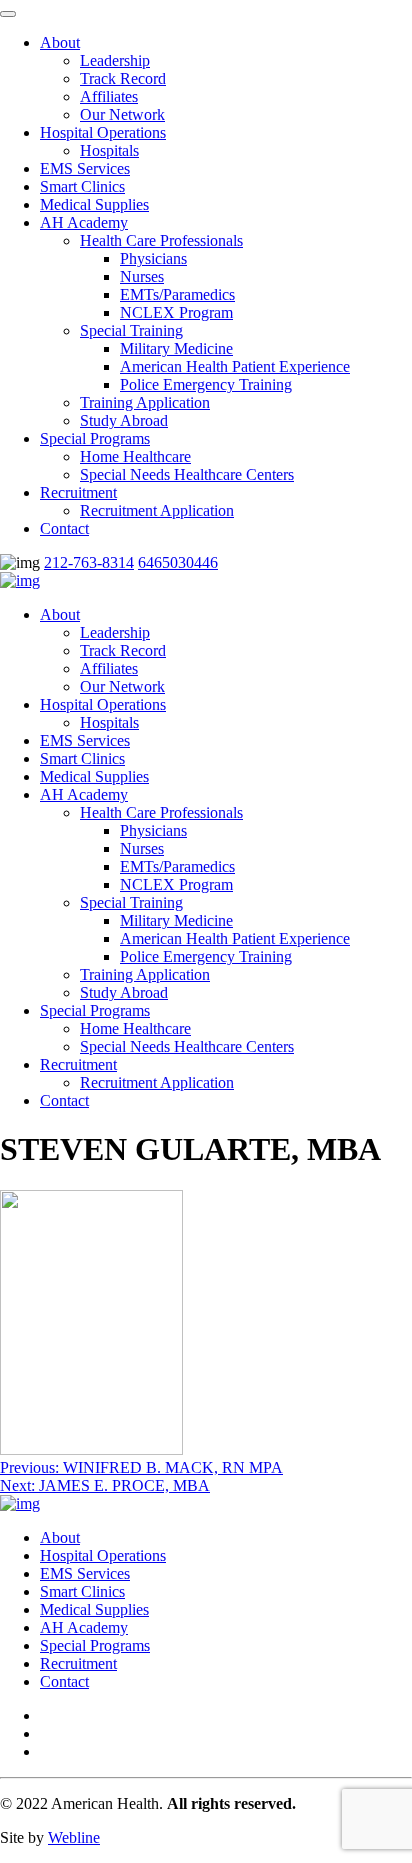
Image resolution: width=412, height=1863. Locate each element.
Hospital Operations (103, 704)
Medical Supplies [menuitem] (94, 204)
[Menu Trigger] (8, 14)
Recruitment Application (157, 1082)
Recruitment (78, 1064)
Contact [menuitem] (64, 528)
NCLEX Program (176, 884)
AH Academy (84, 794)
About (60, 614)
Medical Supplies (94, 776)
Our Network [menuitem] (122, 114)
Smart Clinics (82, 758)
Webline (74, 1837)
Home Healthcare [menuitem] (135, 456)
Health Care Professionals (161, 812)
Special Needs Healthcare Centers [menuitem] (187, 474)
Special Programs (95, 1010)
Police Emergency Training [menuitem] (206, 384)
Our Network (122, 686)
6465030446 (178, 562)
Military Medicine (176, 920)
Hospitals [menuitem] (109, 150)
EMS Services (85, 740)
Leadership (115, 632)
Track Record (123, 650)
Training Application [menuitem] (145, 402)
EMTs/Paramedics (177, 866)
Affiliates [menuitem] (109, 96)
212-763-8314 (89, 562)
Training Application (145, 974)
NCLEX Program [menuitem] (176, 312)
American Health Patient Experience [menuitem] (235, 366)
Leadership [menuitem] (115, 60)
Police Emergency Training (206, 956)
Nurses (142, 848)
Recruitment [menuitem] (78, 492)
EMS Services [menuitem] (85, 168)
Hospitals (109, 722)
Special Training (131, 902)
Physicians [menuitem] (153, 258)
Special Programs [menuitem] (95, 438)
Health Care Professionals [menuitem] (161, 240)
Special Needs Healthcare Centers (187, 1046)
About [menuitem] (60, 42)
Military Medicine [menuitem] (176, 348)
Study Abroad (124, 992)
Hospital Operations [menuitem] (103, 132)
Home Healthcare (135, 1028)
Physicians (153, 830)
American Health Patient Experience (235, 938)
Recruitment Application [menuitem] (157, 510)
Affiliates (109, 668)
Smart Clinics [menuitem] (82, 186)
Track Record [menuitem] (123, 78)
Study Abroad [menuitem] (124, 420)
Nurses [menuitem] (142, 276)
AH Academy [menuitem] (84, 222)
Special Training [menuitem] (131, 330)
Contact (64, 1100)
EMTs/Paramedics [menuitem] (177, 294)
